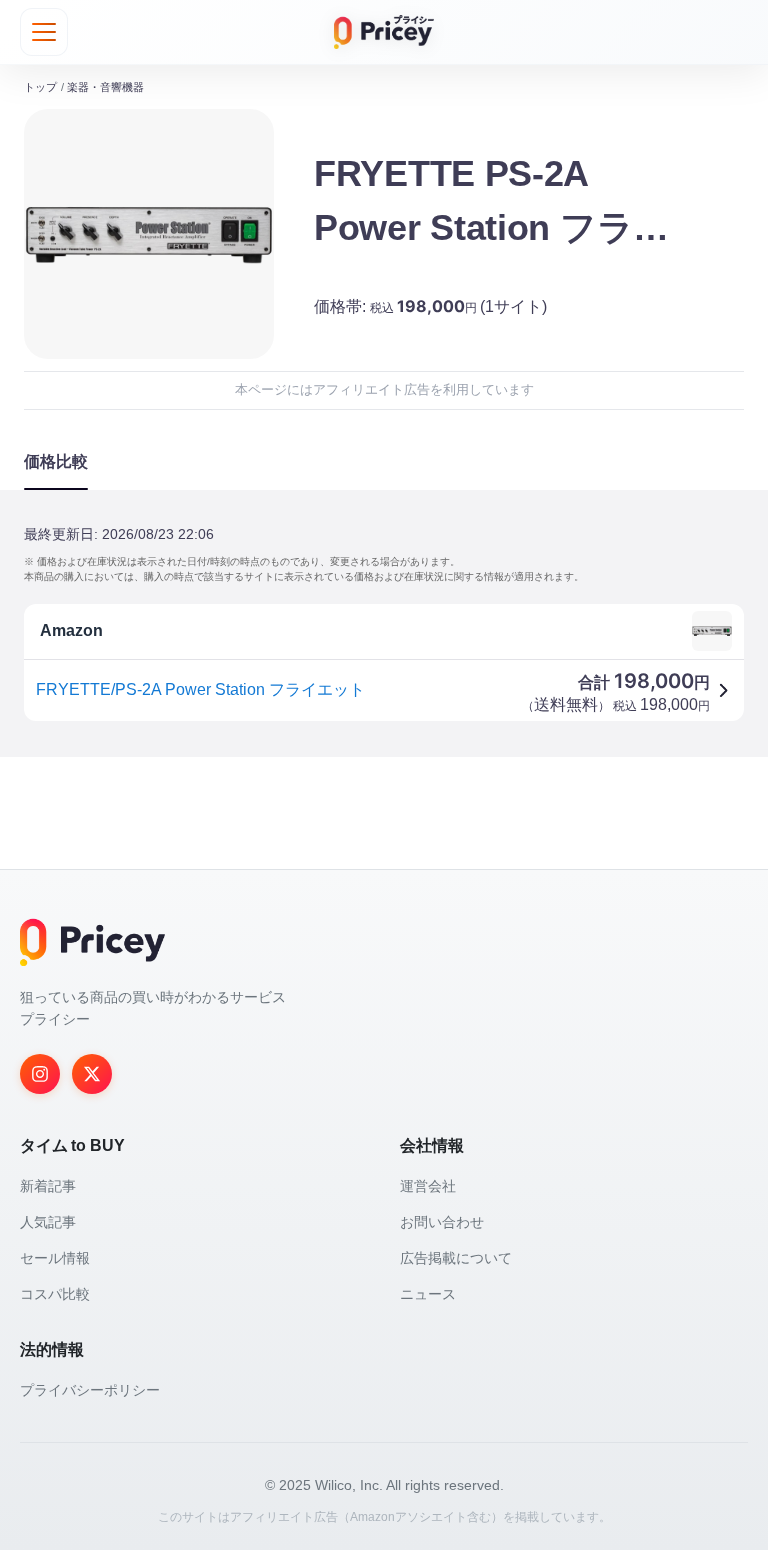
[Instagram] (40, 1074)
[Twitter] (92, 1074)
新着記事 (48, 1186)
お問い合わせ (442, 1222)
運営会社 (428, 1186)
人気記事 (48, 1222)
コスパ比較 (55, 1294)
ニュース (428, 1294)
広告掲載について (456, 1258)
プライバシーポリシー (90, 1390)
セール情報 (55, 1258)
